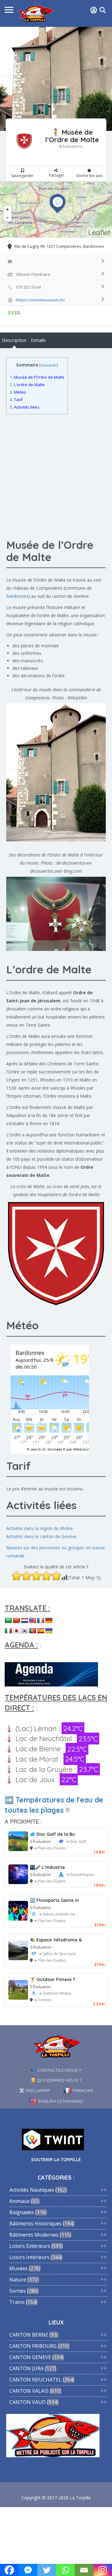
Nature (18, 2280)
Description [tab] (14, 340)
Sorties (18, 2291)
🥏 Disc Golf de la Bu (52, 1834)
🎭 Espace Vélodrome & (56, 1940)
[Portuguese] (33, 1631)
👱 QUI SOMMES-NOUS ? (56, 2080)
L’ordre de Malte (27, 385)
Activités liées (25, 407)
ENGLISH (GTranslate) (61, 2101)
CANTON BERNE (29, 2335)
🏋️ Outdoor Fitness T (53, 1979)
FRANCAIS (83, 2090)
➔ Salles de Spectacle (57, 1954)
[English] (33, 1621)
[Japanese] (16, 1631)
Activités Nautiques (32, 2190)
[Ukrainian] (49, 1631)
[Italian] (8, 1631)
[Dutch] (25, 1621)
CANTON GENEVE (30, 2357)
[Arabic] (8, 1621)
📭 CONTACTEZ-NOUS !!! (56, 2070)
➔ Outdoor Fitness (55, 1993)
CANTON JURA (26, 2368)
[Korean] (25, 1631)
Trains (17, 2302)
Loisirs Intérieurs (29, 2257)
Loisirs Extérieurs (30, 2246)
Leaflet (99, 232)
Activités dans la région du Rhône (40, 1528)
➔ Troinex (43, 2000)
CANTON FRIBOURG (33, 2346)
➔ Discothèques (80, 1875)
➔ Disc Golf (76, 1842)
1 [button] (54, 111)
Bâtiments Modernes (34, 2235)
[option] (56, 79)
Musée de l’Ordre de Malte (37, 377)
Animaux (19, 2201)
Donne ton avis (89, 176)
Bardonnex (17, 596)
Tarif (16, 400)
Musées (19, 2268)
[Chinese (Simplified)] (16, 1621)
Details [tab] (38, 340)
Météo (18, 392)
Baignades (22, 2212)
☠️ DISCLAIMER (34, 2090)
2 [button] (59, 111)
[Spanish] (41, 1631)
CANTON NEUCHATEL (35, 2380)
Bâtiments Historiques (35, 2223)
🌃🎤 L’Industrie (47, 1867)
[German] (49, 1621)
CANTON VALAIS (29, 2391)
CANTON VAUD (28, 2402)
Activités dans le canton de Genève (41, 1536)
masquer (49, 365)
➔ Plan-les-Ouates (50, 1848)
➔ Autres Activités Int (57, 1914)
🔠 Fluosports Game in (54, 1900)
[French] (41, 1621)
